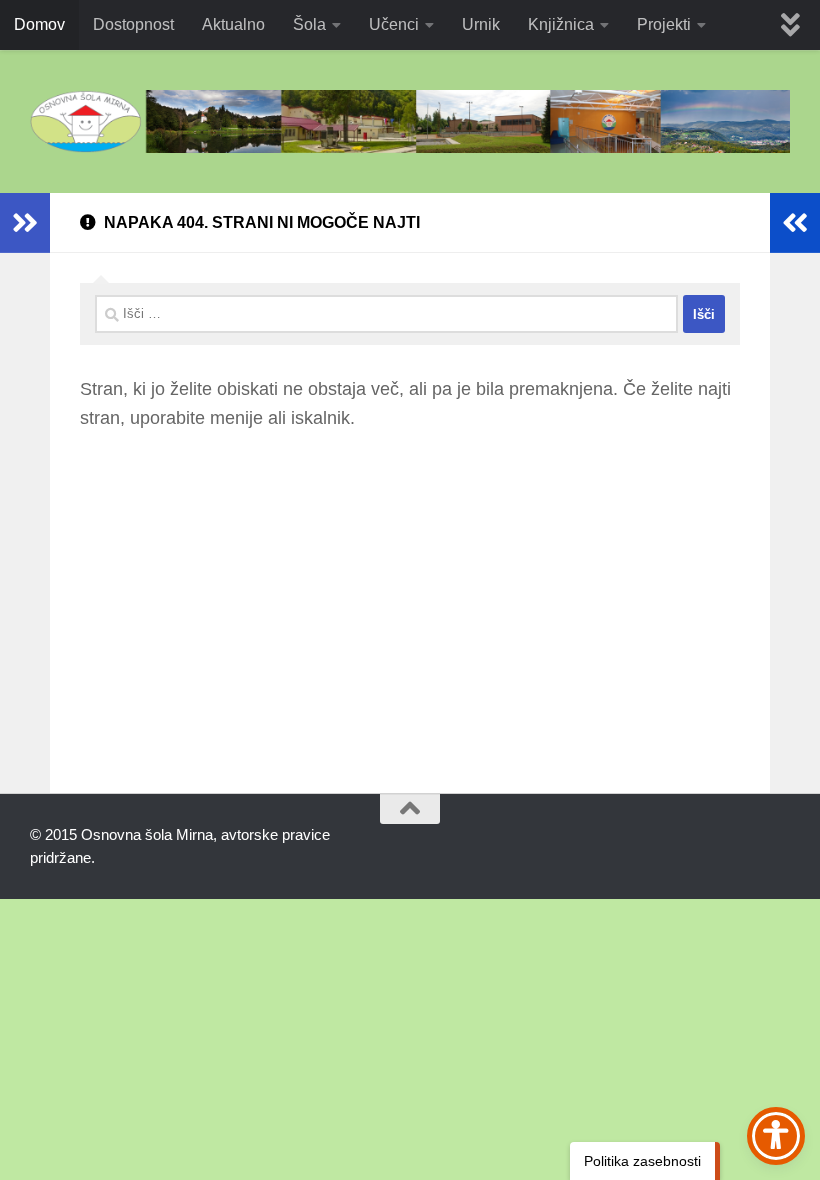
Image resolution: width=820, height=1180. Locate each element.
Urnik (481, 24)
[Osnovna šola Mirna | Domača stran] (410, 121)
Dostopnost (133, 24)
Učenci (394, 24)
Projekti (664, 24)
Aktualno (233, 24)
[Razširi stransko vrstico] (25, 223)
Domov (39, 24)
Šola (309, 24)
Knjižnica (561, 24)
